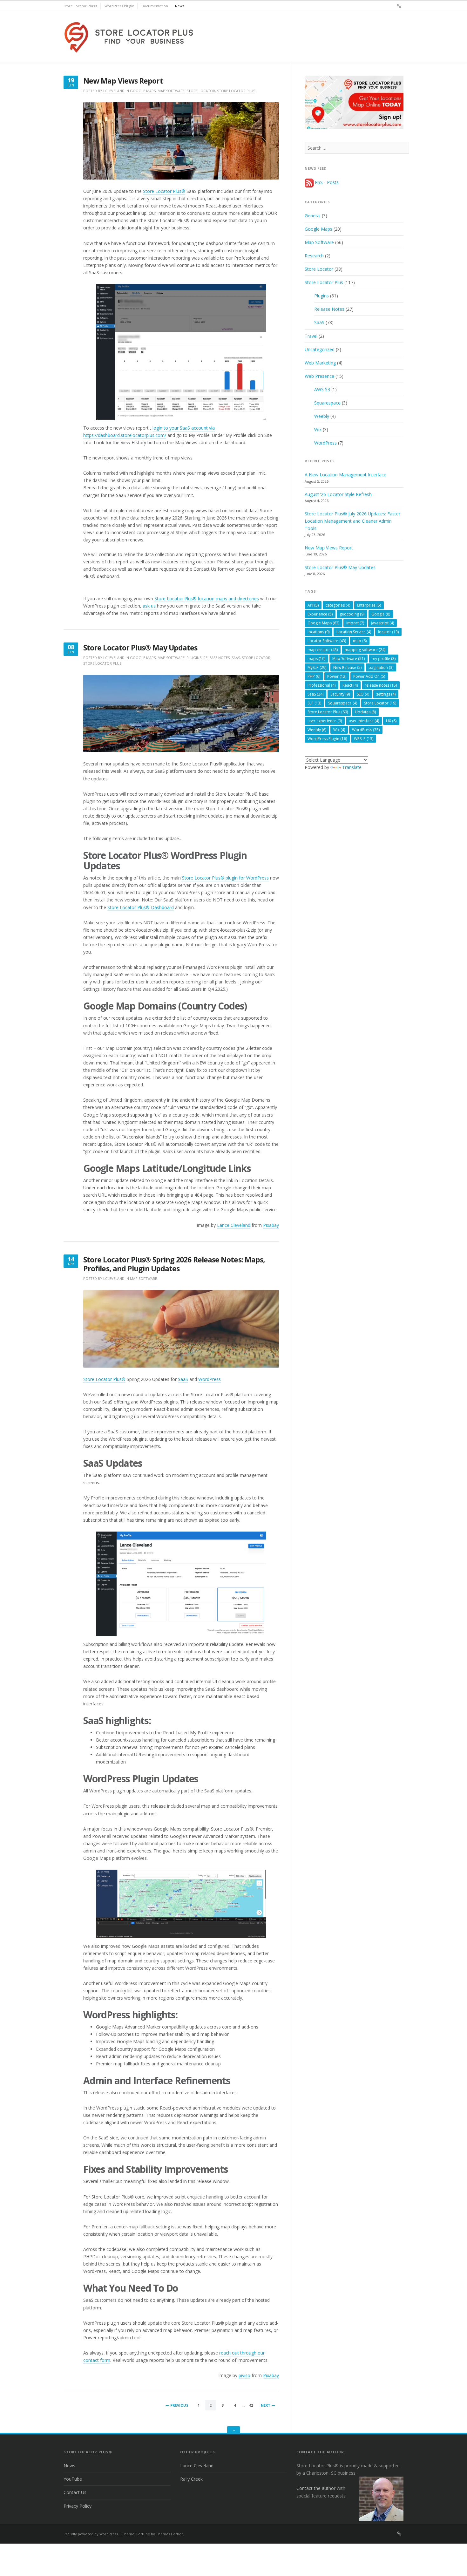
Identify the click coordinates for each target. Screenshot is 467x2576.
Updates (365, 712)
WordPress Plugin (119, 6)
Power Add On (369, 676)
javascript (382, 623)
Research (314, 256)
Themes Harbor (169, 2534)
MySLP (317, 667)
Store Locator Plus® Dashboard (141, 907)
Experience (320, 614)
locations (318, 632)
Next (266, 2405)
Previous (179, 2405)
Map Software (171, 91)
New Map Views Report (123, 81)
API (313, 605)
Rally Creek (191, 2479)
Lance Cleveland (234, 1225)
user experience (325, 721)
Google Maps (143, 91)
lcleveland (114, 91)
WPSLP (364, 739)
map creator (323, 650)
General (313, 216)
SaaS (236, 658)
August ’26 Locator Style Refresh (338, 494)
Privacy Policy (78, 2506)
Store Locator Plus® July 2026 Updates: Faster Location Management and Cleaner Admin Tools (352, 521)
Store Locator (201, 91)
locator (388, 632)
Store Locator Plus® (81, 6)
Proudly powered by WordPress (91, 2534)
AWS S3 (322, 389)
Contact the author (316, 2488)
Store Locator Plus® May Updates (140, 648)
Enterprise (369, 605)
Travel (311, 336)
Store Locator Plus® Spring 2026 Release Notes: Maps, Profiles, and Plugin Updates (174, 1264)
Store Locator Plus (236, 91)
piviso (244, 2375)
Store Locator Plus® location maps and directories (207, 598)
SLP (314, 703)
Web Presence (319, 376)
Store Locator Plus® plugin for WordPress (225, 878)
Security (340, 694)
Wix (318, 429)
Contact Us (75, 2492)
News (180, 6)
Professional (321, 685)
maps (316, 659)
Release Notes (217, 658)
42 (251, 2405)
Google (381, 614)
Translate (352, 767)
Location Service (354, 632)
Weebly (322, 416)
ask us (150, 606)
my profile (384, 659)
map (360, 641)
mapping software (365, 650)
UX (391, 721)
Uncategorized (320, 349)
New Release (347, 667)
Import (355, 623)
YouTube (73, 2479)
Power (337, 676)
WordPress (210, 1379)
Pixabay (271, 1225)
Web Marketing (320, 363)
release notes (381, 685)
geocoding (352, 614)
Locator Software (327, 641)
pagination (381, 667)
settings (386, 694)
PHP (314, 676)
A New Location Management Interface (345, 475)
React (350, 685)
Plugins (194, 658)
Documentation (155, 6)
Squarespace (327, 403)
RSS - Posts (326, 182)
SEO (363, 694)
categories (338, 605)
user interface (364, 721)
